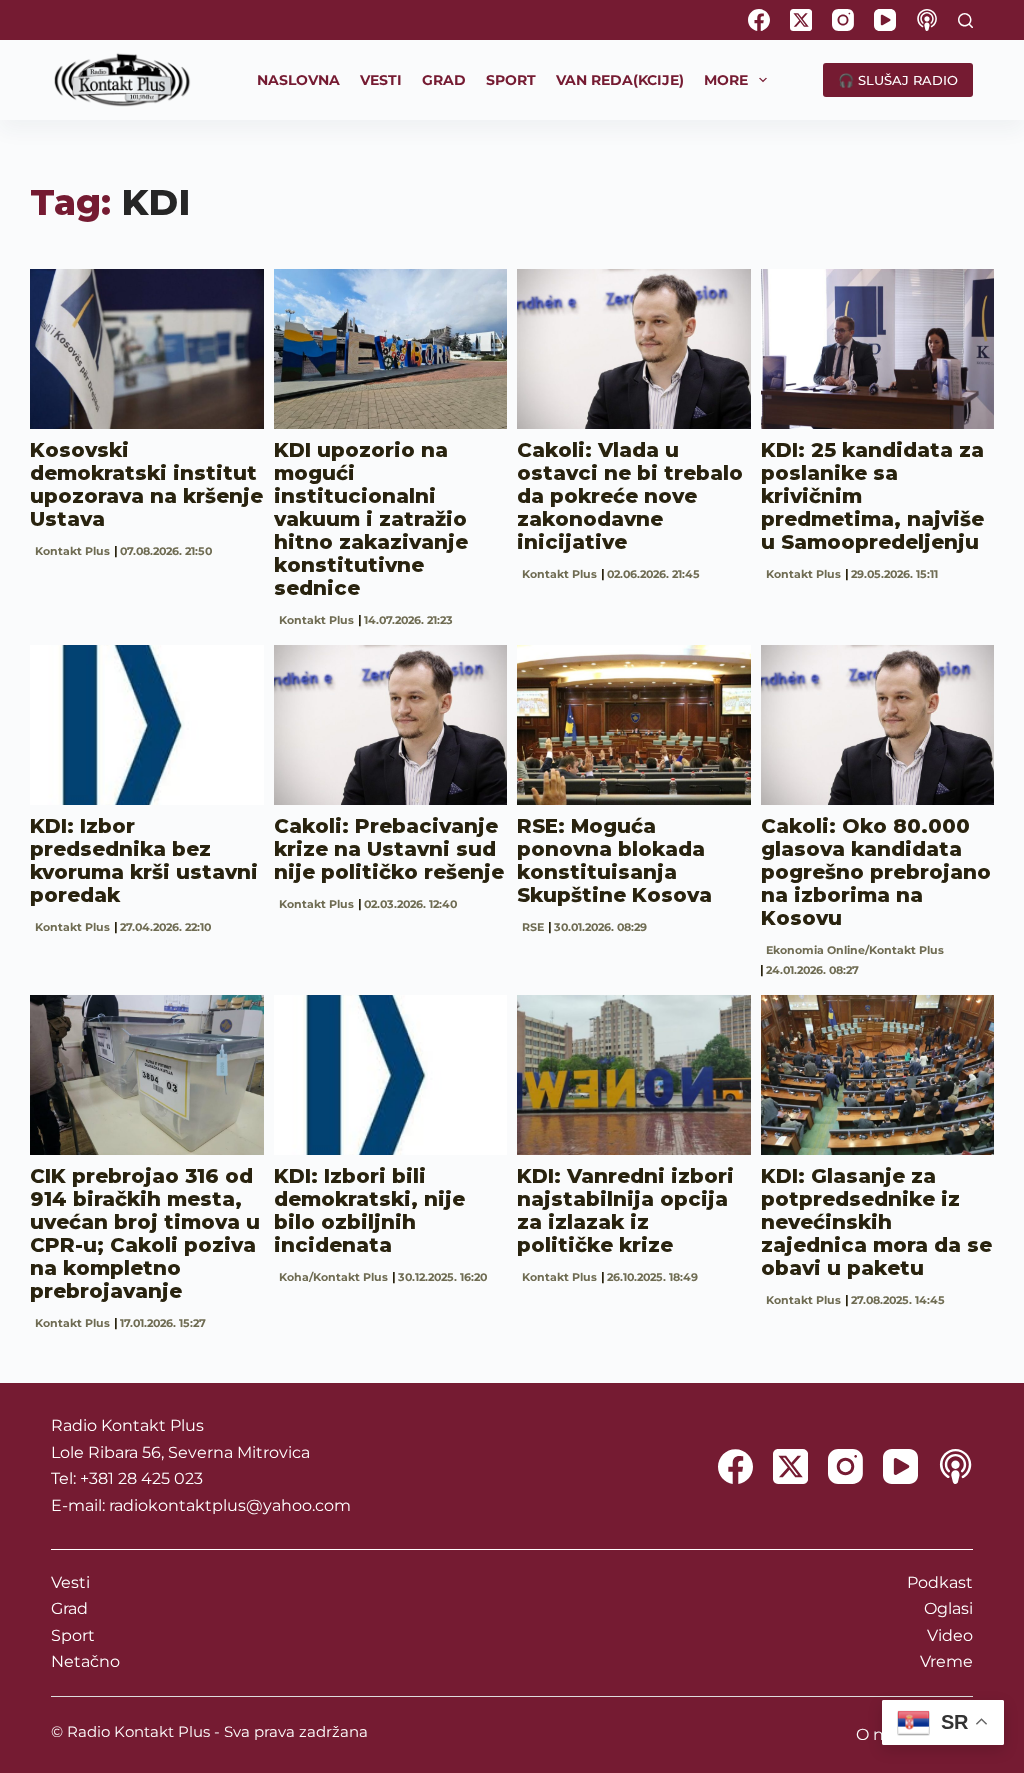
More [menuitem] (726, 80)
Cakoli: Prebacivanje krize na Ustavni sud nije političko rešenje (389, 849)
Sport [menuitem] (511, 80)
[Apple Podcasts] (927, 20)
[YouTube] (885, 20)
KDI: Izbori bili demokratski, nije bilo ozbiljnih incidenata (369, 1210)
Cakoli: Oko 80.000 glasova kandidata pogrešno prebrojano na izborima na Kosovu (876, 872)
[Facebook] (759, 20)
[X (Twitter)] (801, 20)
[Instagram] (843, 20)
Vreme (946, 1661)
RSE (533, 927)
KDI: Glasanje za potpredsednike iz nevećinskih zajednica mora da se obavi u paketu (876, 1222)
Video (950, 1635)
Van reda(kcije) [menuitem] (620, 80)
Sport (73, 1635)
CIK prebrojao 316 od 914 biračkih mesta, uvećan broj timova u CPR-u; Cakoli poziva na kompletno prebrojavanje (145, 1233)
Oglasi (948, 1608)
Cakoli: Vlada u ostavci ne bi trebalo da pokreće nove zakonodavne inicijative (630, 496)
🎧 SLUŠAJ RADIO (898, 80)
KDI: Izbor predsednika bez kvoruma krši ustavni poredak (144, 860)
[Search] (965, 20)
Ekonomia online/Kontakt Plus (855, 950)
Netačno (85, 1661)
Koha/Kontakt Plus (333, 1277)
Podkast (940, 1582)
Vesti (70, 1582)
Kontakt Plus (72, 551)
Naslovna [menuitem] (298, 80)
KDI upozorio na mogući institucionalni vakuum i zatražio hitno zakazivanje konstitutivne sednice (371, 519)
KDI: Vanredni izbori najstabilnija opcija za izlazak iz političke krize (625, 1210)
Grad (69, 1608)
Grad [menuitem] (444, 80)
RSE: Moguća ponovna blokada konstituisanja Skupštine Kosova (614, 860)
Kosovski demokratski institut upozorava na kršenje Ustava (146, 484)
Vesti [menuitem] (381, 80)
